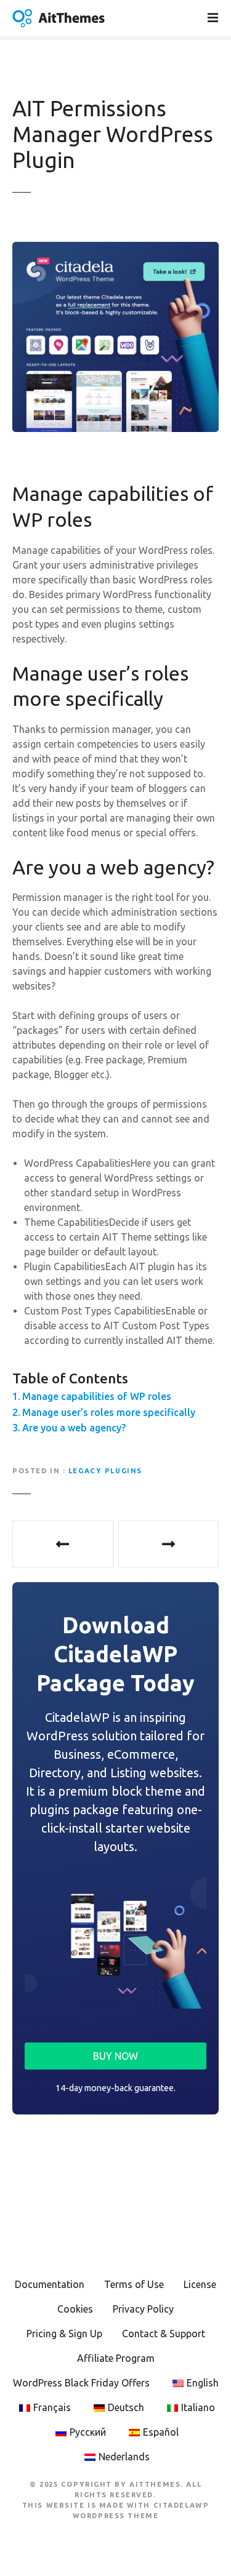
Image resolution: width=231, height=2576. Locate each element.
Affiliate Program (116, 2358)
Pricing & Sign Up (64, 2334)
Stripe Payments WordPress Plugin (63, 1544)
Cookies (75, 2309)
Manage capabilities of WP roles (97, 1396)
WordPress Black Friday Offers (81, 2383)
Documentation (50, 2284)
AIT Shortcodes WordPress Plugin (169, 1544)
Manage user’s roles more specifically (109, 1412)
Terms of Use (134, 2284)
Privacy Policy (143, 2309)
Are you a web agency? (74, 1428)
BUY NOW (115, 2056)
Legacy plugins (105, 1471)
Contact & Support (164, 2334)
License (200, 2284)
